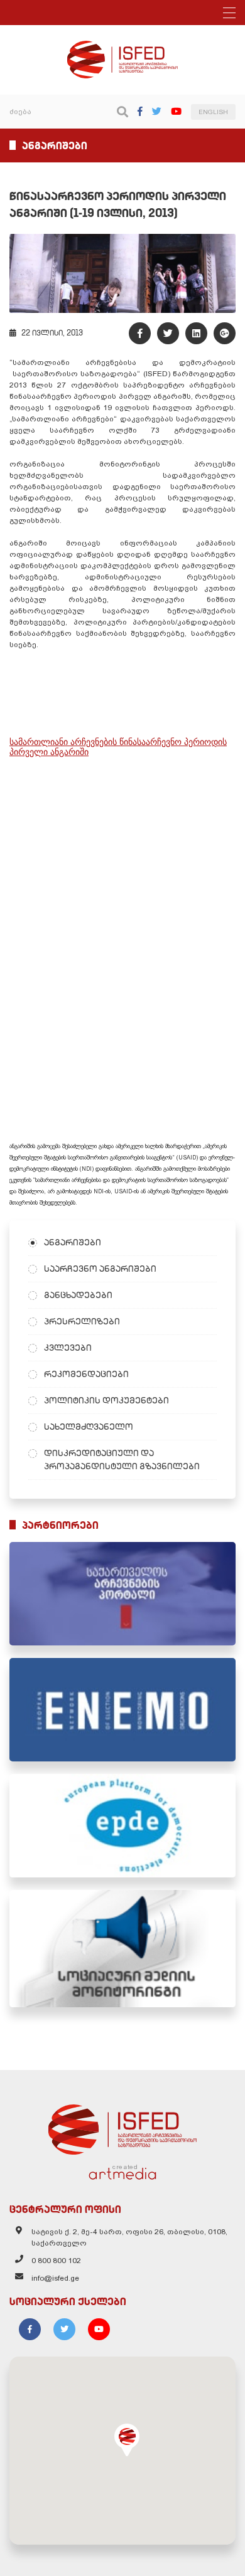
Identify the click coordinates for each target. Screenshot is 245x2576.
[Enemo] (122, 1710)
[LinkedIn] (196, 333)
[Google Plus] (225, 333)
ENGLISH (213, 112)
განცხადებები (78, 1295)
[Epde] (122, 1826)
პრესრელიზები (82, 1321)
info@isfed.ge (55, 2278)
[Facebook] (140, 111)
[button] (127, 2440)
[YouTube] (176, 111)
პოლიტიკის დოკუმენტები (106, 1400)
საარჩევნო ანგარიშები (100, 1269)
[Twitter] (157, 111)
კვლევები (68, 1348)
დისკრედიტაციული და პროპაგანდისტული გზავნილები (122, 1460)
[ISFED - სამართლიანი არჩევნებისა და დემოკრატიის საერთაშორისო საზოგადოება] (123, 46)
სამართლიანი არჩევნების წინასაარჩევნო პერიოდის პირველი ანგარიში (118, 747)
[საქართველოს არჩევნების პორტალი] (122, 1594)
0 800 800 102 (56, 2261)
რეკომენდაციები (86, 1374)
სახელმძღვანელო (89, 1427)
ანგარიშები (73, 1242)
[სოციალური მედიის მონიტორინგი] (122, 1949)
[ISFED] (122, 2126)
